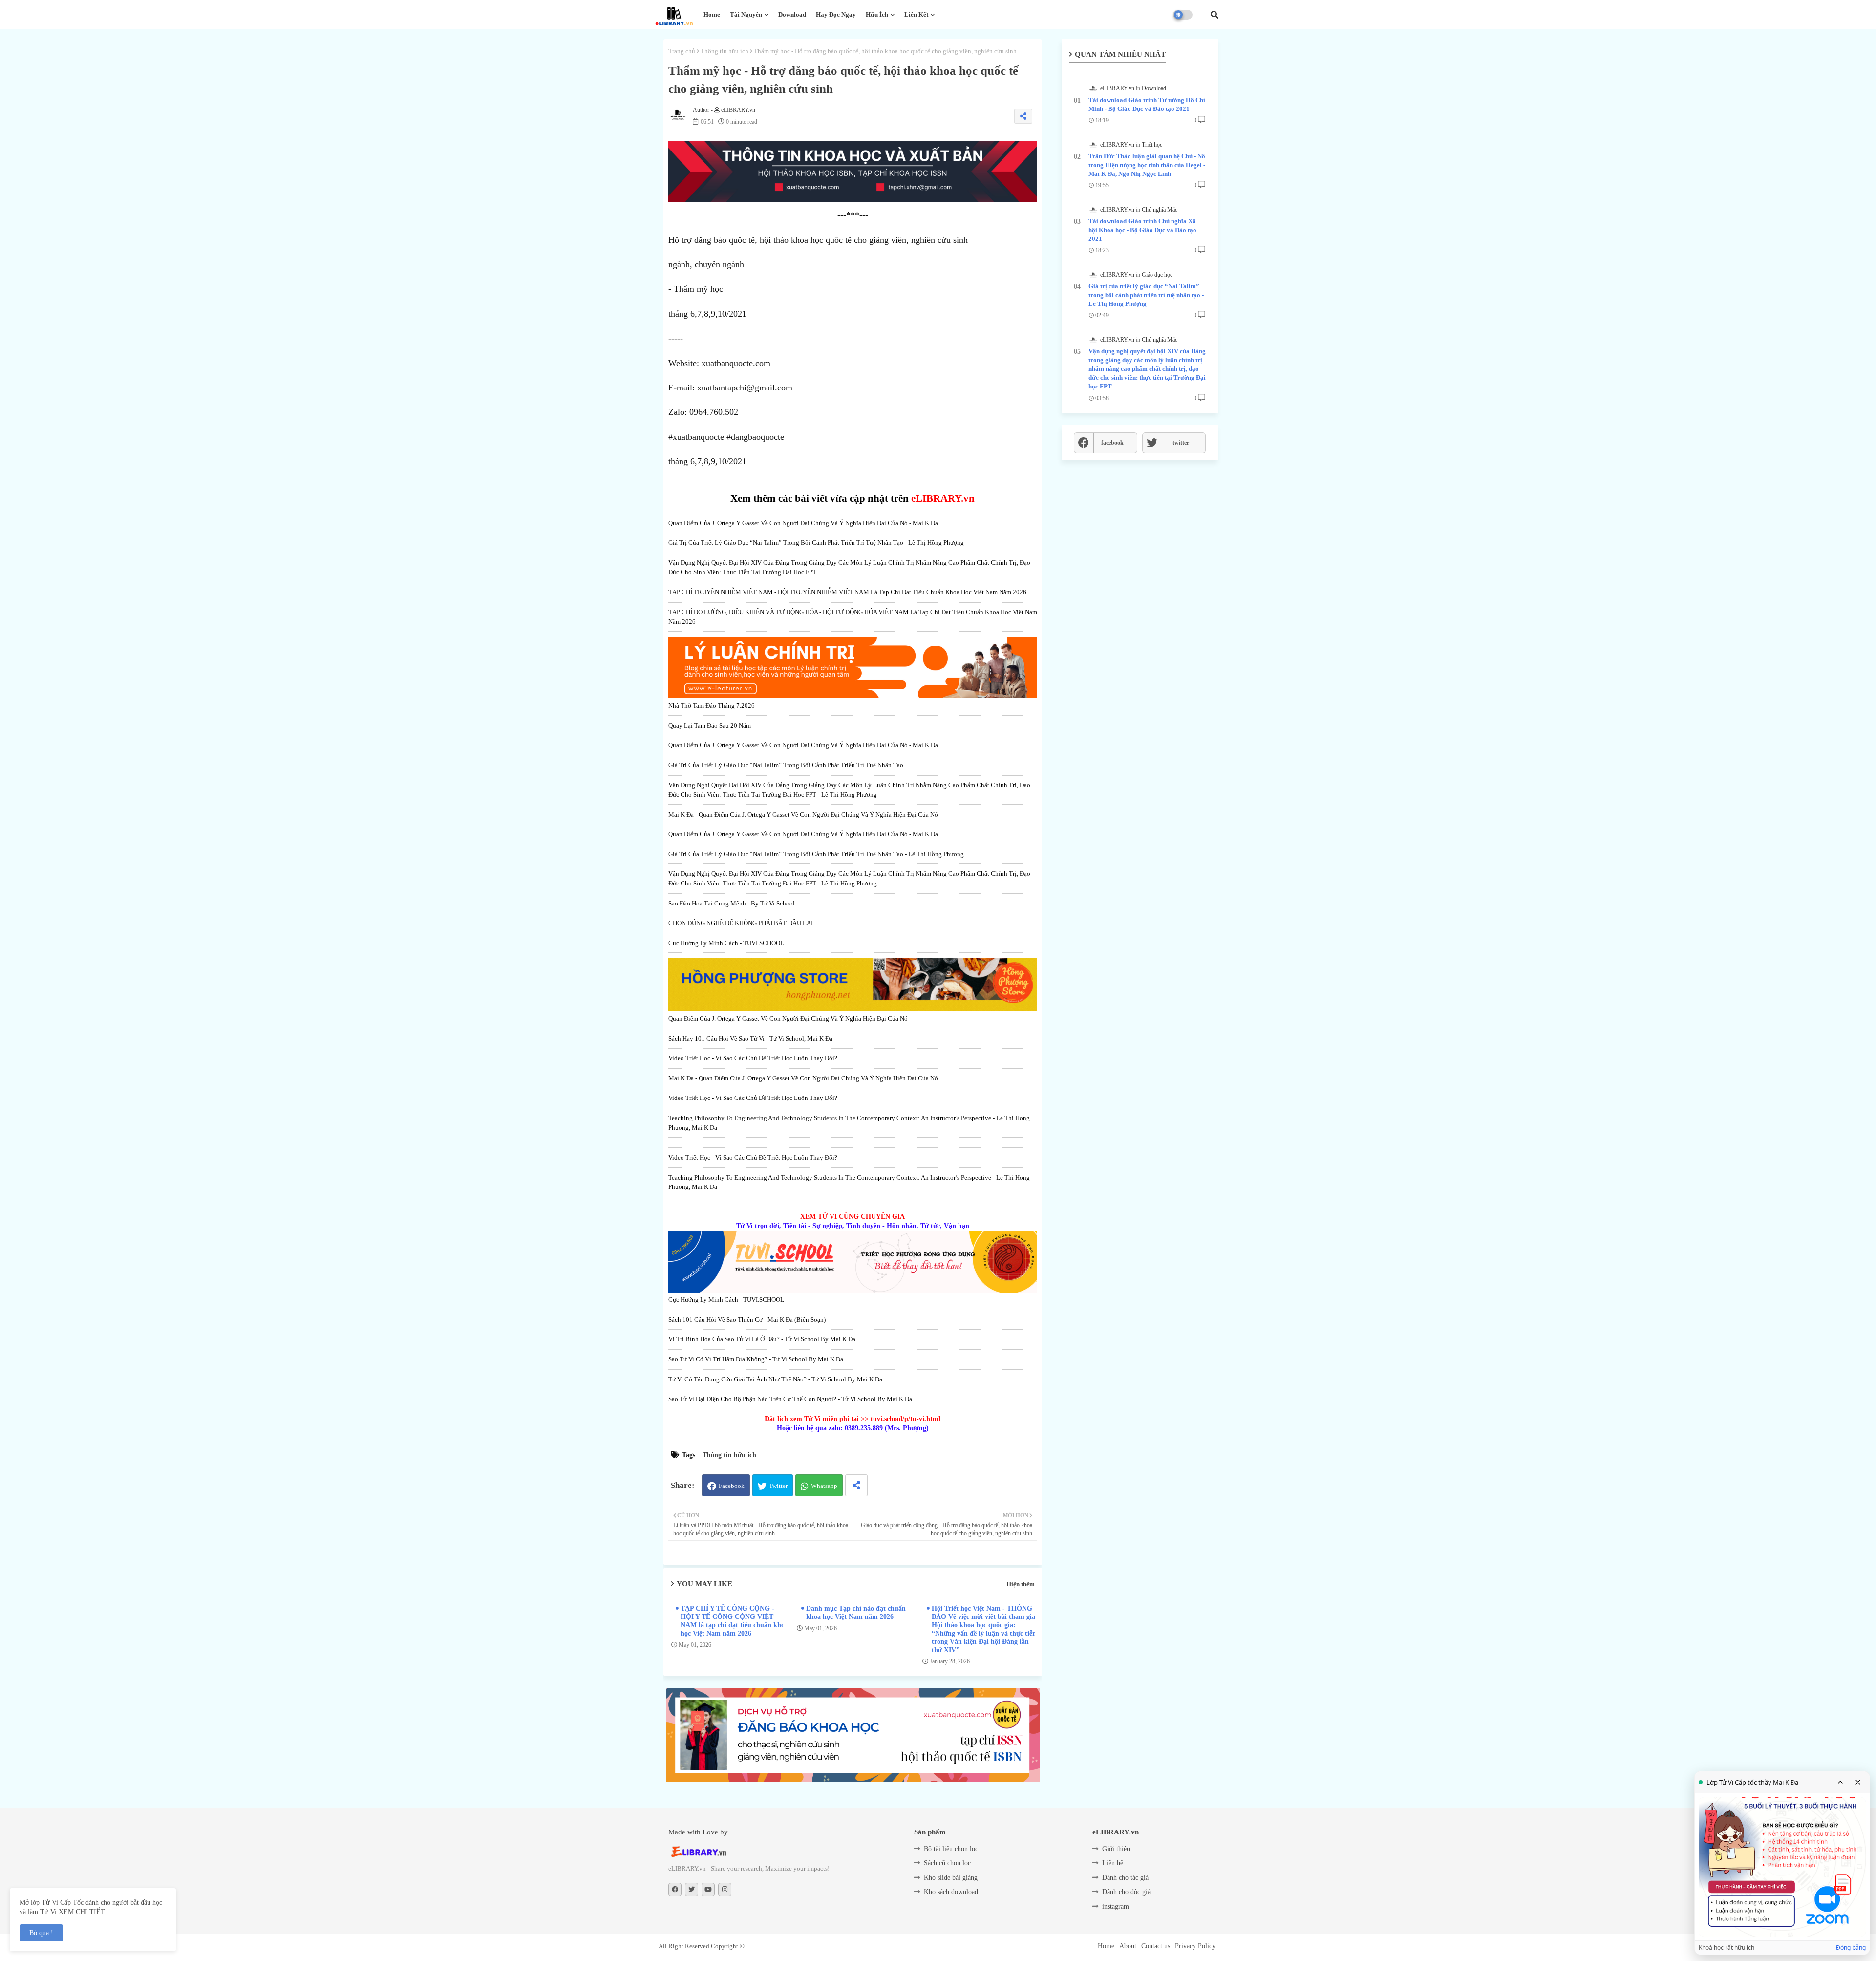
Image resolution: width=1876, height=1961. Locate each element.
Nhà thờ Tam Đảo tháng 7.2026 (712, 705)
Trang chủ (682, 51)
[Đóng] (1858, 1782)
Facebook (732, 1486)
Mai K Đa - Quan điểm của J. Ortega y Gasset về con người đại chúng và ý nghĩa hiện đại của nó (803, 814)
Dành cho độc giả (1126, 1892)
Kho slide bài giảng (951, 1878)
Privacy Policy (1195, 1946)
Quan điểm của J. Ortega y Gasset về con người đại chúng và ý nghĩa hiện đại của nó (788, 1019)
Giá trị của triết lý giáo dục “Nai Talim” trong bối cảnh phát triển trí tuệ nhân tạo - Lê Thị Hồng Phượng (816, 543)
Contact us (1156, 1946)
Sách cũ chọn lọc (947, 1863)
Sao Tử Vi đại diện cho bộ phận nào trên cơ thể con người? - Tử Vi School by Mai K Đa (790, 1399)
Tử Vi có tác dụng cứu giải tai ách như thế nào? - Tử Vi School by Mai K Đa (775, 1379)
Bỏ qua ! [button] (41, 1933)
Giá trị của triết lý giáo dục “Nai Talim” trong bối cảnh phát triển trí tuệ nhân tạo (786, 765)
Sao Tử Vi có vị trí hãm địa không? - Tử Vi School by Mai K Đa (756, 1359)
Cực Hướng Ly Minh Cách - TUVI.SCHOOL (726, 943)
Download (792, 14)
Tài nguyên (746, 14)
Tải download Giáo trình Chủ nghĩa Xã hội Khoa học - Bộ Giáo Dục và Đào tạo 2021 (1142, 230)
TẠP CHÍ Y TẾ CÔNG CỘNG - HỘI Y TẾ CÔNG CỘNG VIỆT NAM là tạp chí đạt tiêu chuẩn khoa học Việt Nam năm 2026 (734, 1621)
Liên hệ (1113, 1863)
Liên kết (916, 14)
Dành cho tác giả (1125, 1878)
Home (712, 14)
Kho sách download (951, 1892)
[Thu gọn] (1840, 1782)
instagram (1116, 1907)
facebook (1112, 443)
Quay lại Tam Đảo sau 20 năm (710, 725)
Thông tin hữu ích (725, 51)
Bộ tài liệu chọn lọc (951, 1849)
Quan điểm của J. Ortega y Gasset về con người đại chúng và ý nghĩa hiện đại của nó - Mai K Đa (803, 523)
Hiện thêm (1021, 1584)
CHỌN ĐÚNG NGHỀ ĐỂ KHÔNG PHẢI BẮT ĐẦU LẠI (741, 923)
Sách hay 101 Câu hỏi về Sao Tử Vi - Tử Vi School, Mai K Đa (750, 1039)
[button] (1215, 15)
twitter (1181, 443)
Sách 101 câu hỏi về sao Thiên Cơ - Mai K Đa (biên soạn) (747, 1320)
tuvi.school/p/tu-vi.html (906, 1419)
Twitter (778, 1486)
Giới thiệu (1116, 1849)
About (1128, 1946)
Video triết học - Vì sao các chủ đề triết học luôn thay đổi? (753, 1058)
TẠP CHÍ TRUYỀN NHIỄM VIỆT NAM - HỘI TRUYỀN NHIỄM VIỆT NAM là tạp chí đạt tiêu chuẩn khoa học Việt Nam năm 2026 (847, 592)
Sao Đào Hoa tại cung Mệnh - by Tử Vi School (732, 903)
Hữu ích (877, 14)
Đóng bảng (1851, 1948)
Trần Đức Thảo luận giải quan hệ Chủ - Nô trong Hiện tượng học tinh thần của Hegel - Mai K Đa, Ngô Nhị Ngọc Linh (1147, 165)
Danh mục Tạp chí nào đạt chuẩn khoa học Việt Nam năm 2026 (856, 1613)
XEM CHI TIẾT (82, 1912)
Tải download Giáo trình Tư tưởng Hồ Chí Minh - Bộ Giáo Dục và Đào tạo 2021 (1147, 104)
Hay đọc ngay (836, 14)
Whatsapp (824, 1486)
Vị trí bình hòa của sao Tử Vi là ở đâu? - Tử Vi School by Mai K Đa (762, 1339)
